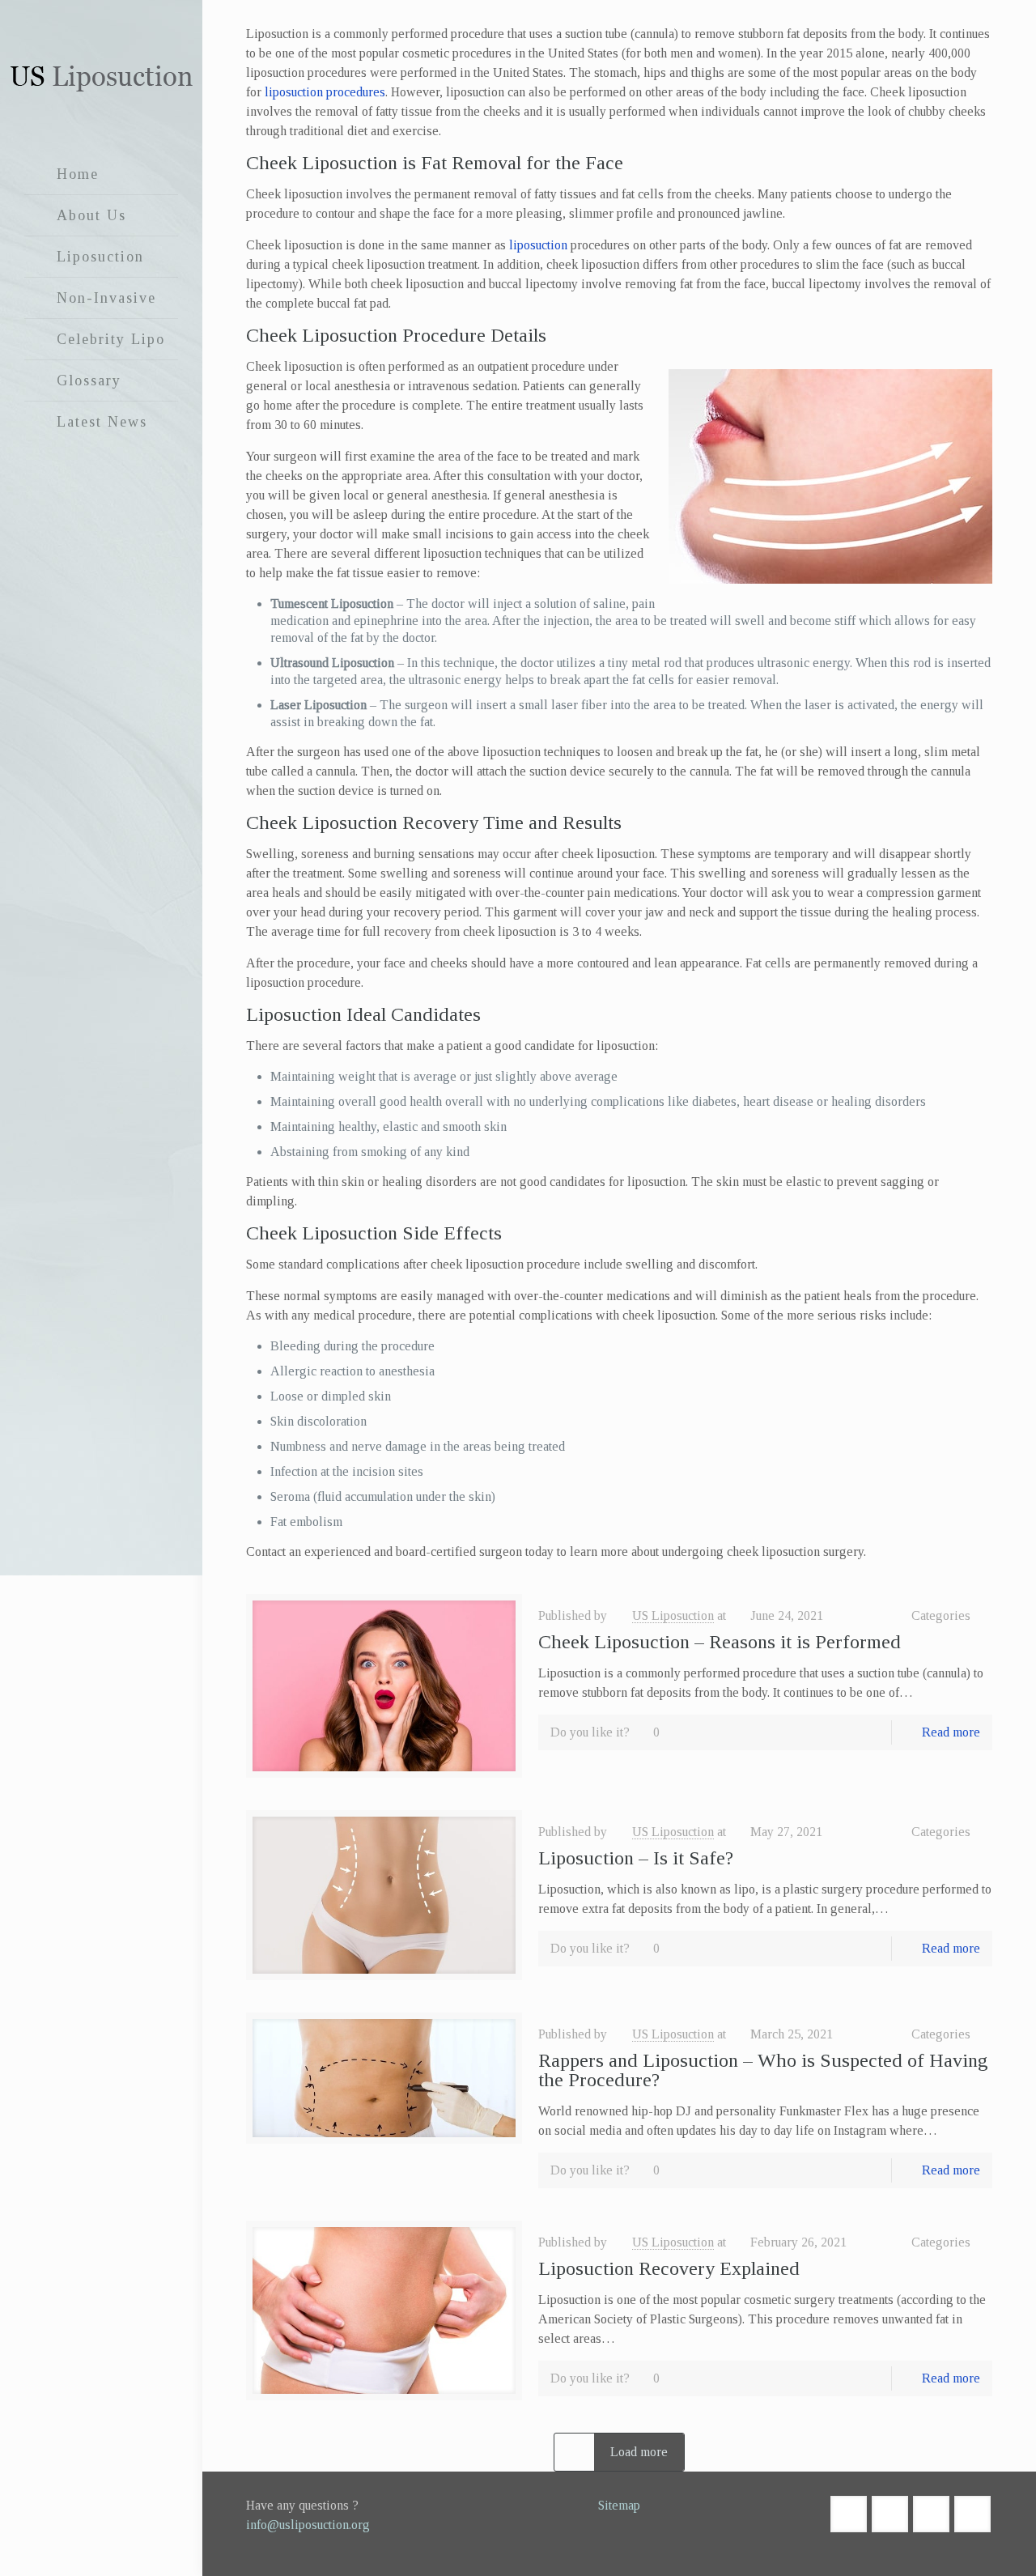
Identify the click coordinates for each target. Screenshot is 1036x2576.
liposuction (538, 245)
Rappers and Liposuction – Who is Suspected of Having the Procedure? (763, 2070)
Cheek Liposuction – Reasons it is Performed (720, 1642)
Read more (951, 1732)
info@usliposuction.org (308, 2525)
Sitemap (619, 2505)
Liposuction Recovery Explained (669, 2268)
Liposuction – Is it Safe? (636, 1858)
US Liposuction (673, 1615)
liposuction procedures (325, 92)
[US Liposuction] (101, 77)
